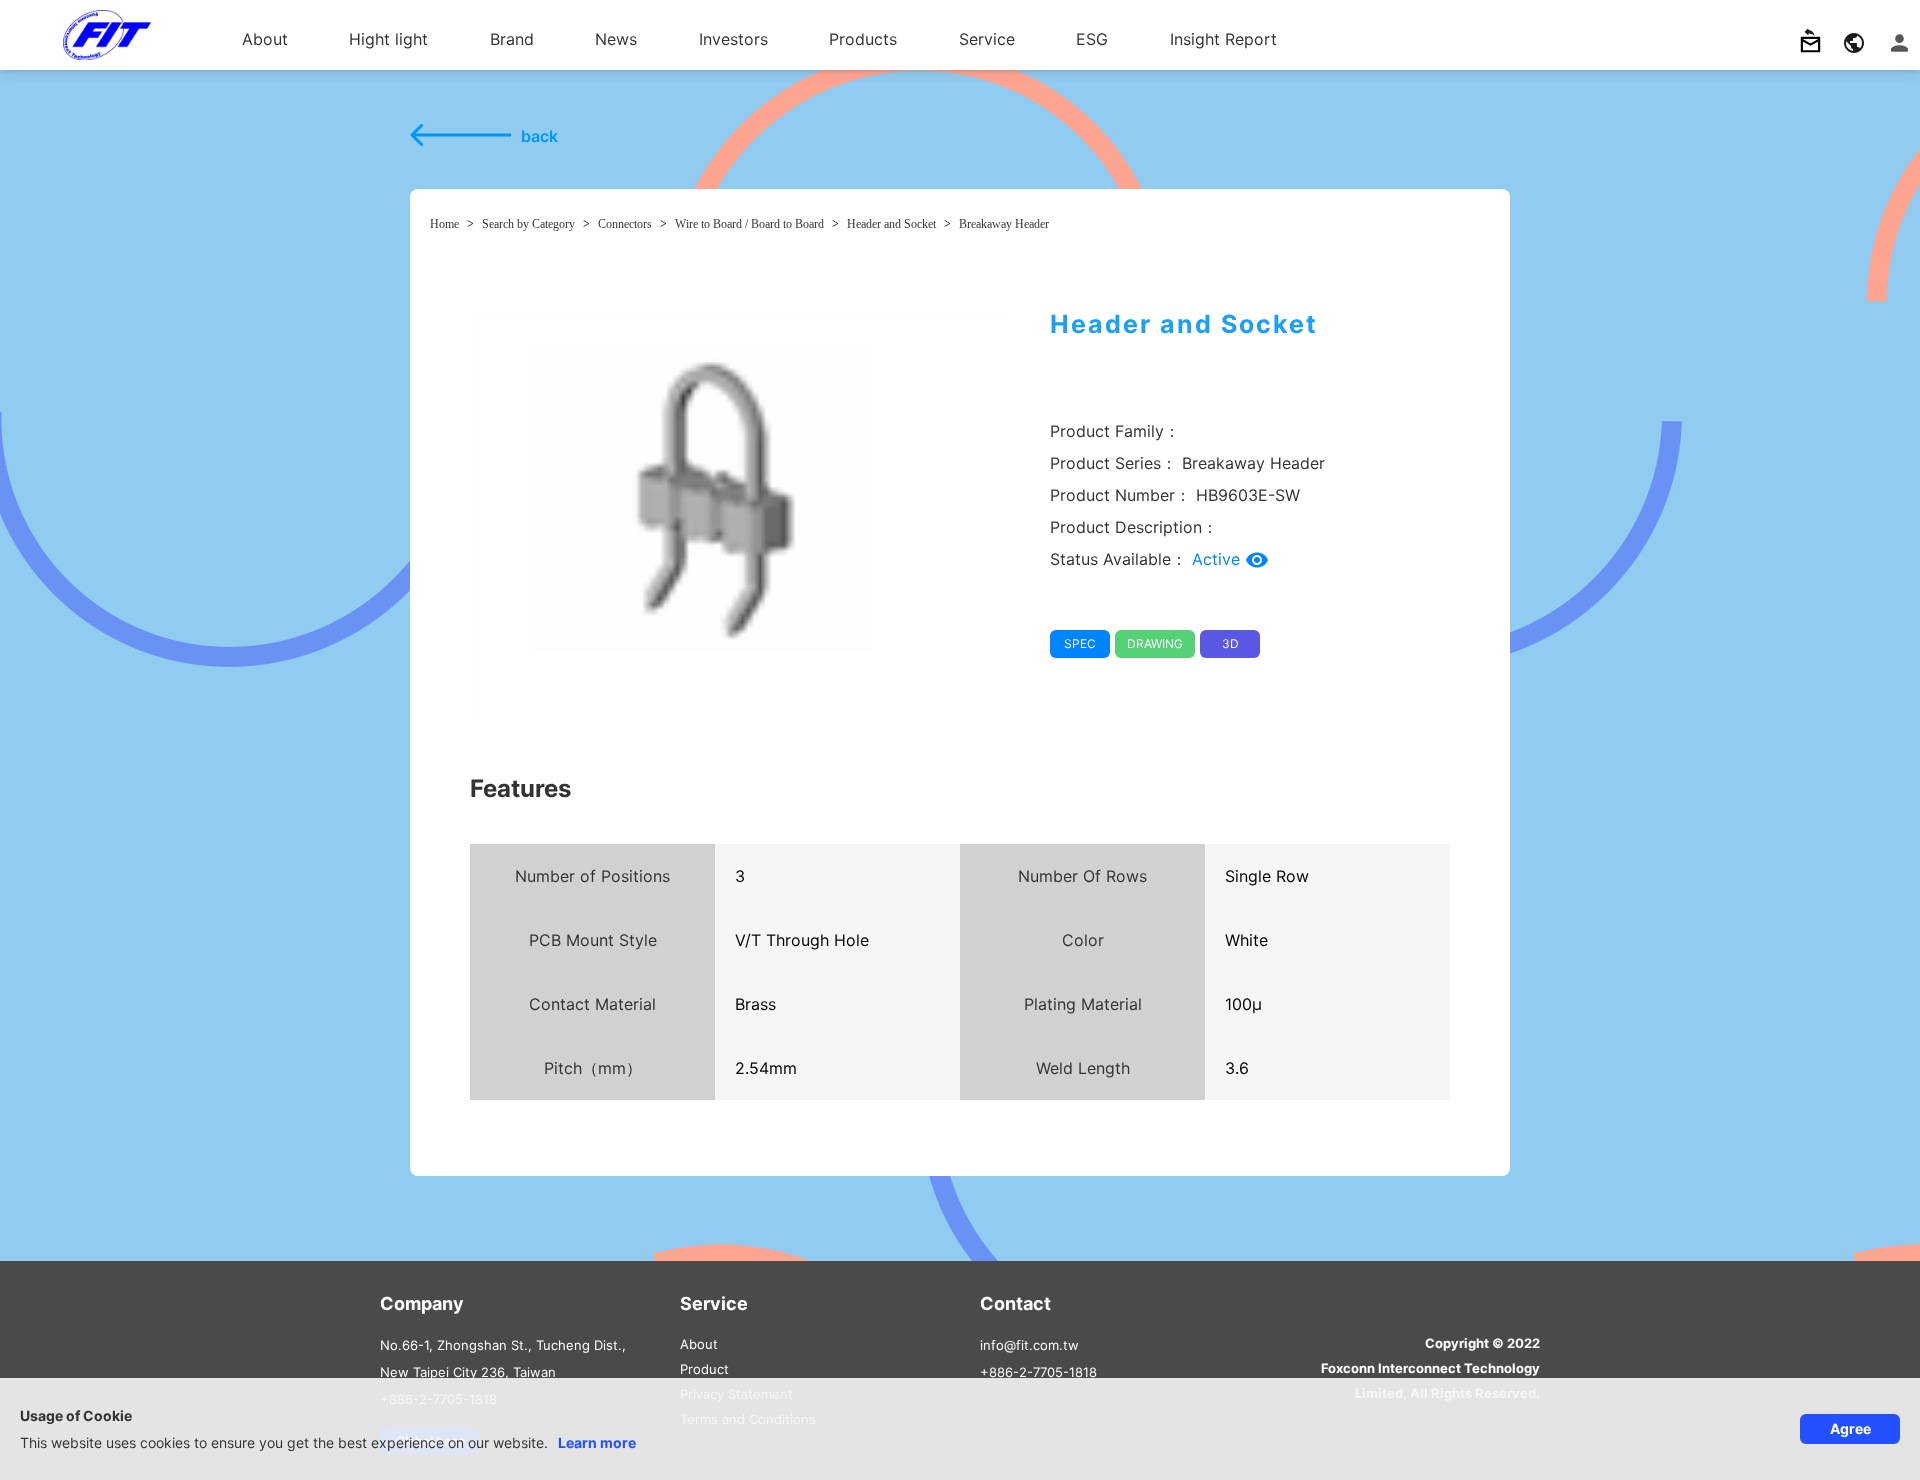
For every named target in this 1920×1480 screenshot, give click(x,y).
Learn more (597, 1442)
